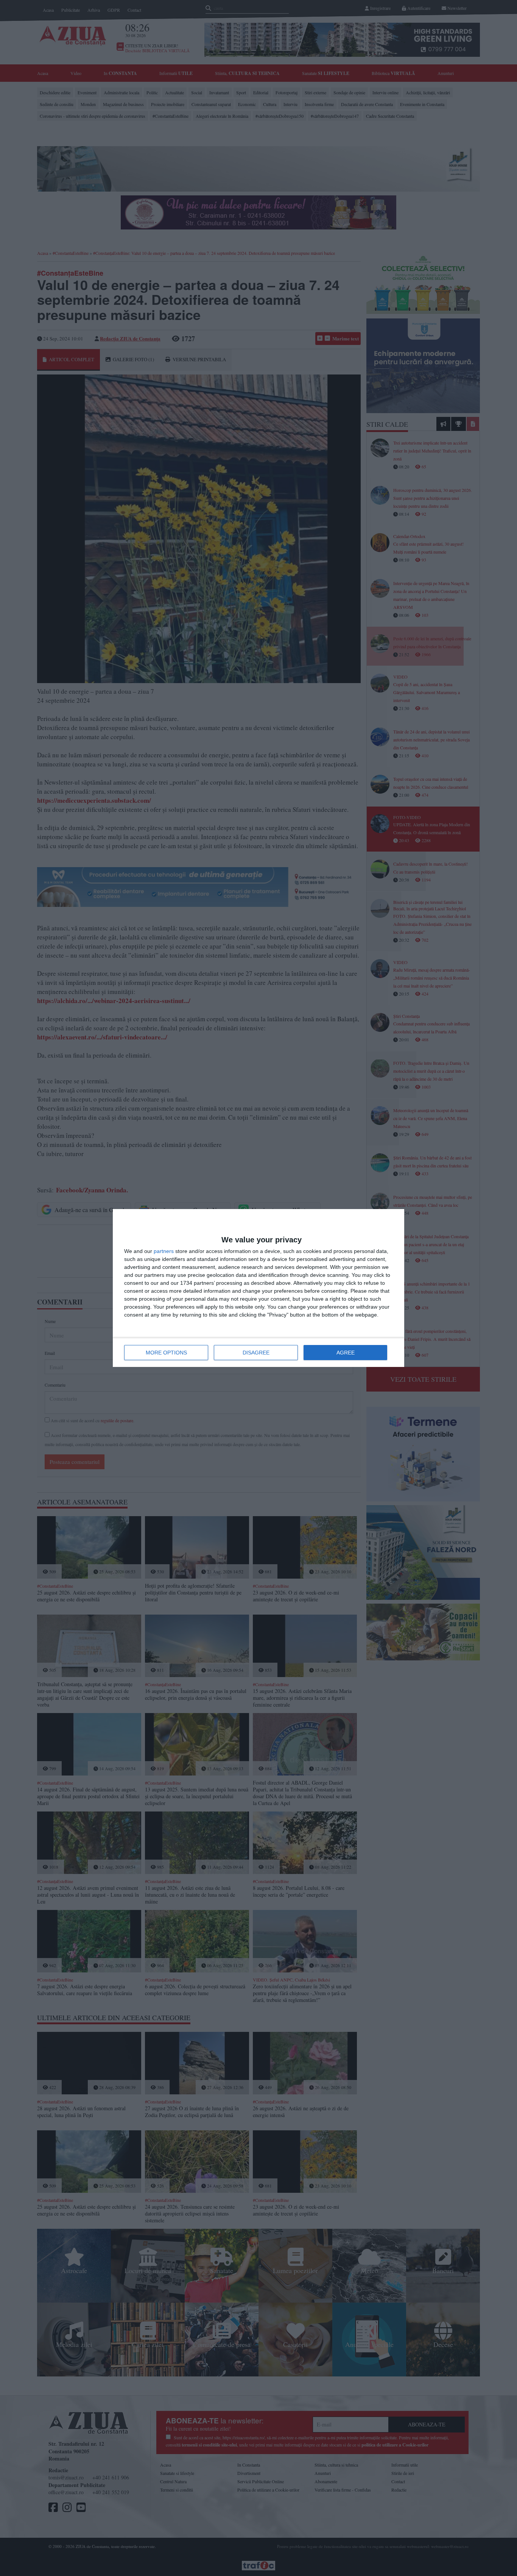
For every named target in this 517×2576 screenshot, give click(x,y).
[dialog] (258, 1288)
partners (164, 1251)
